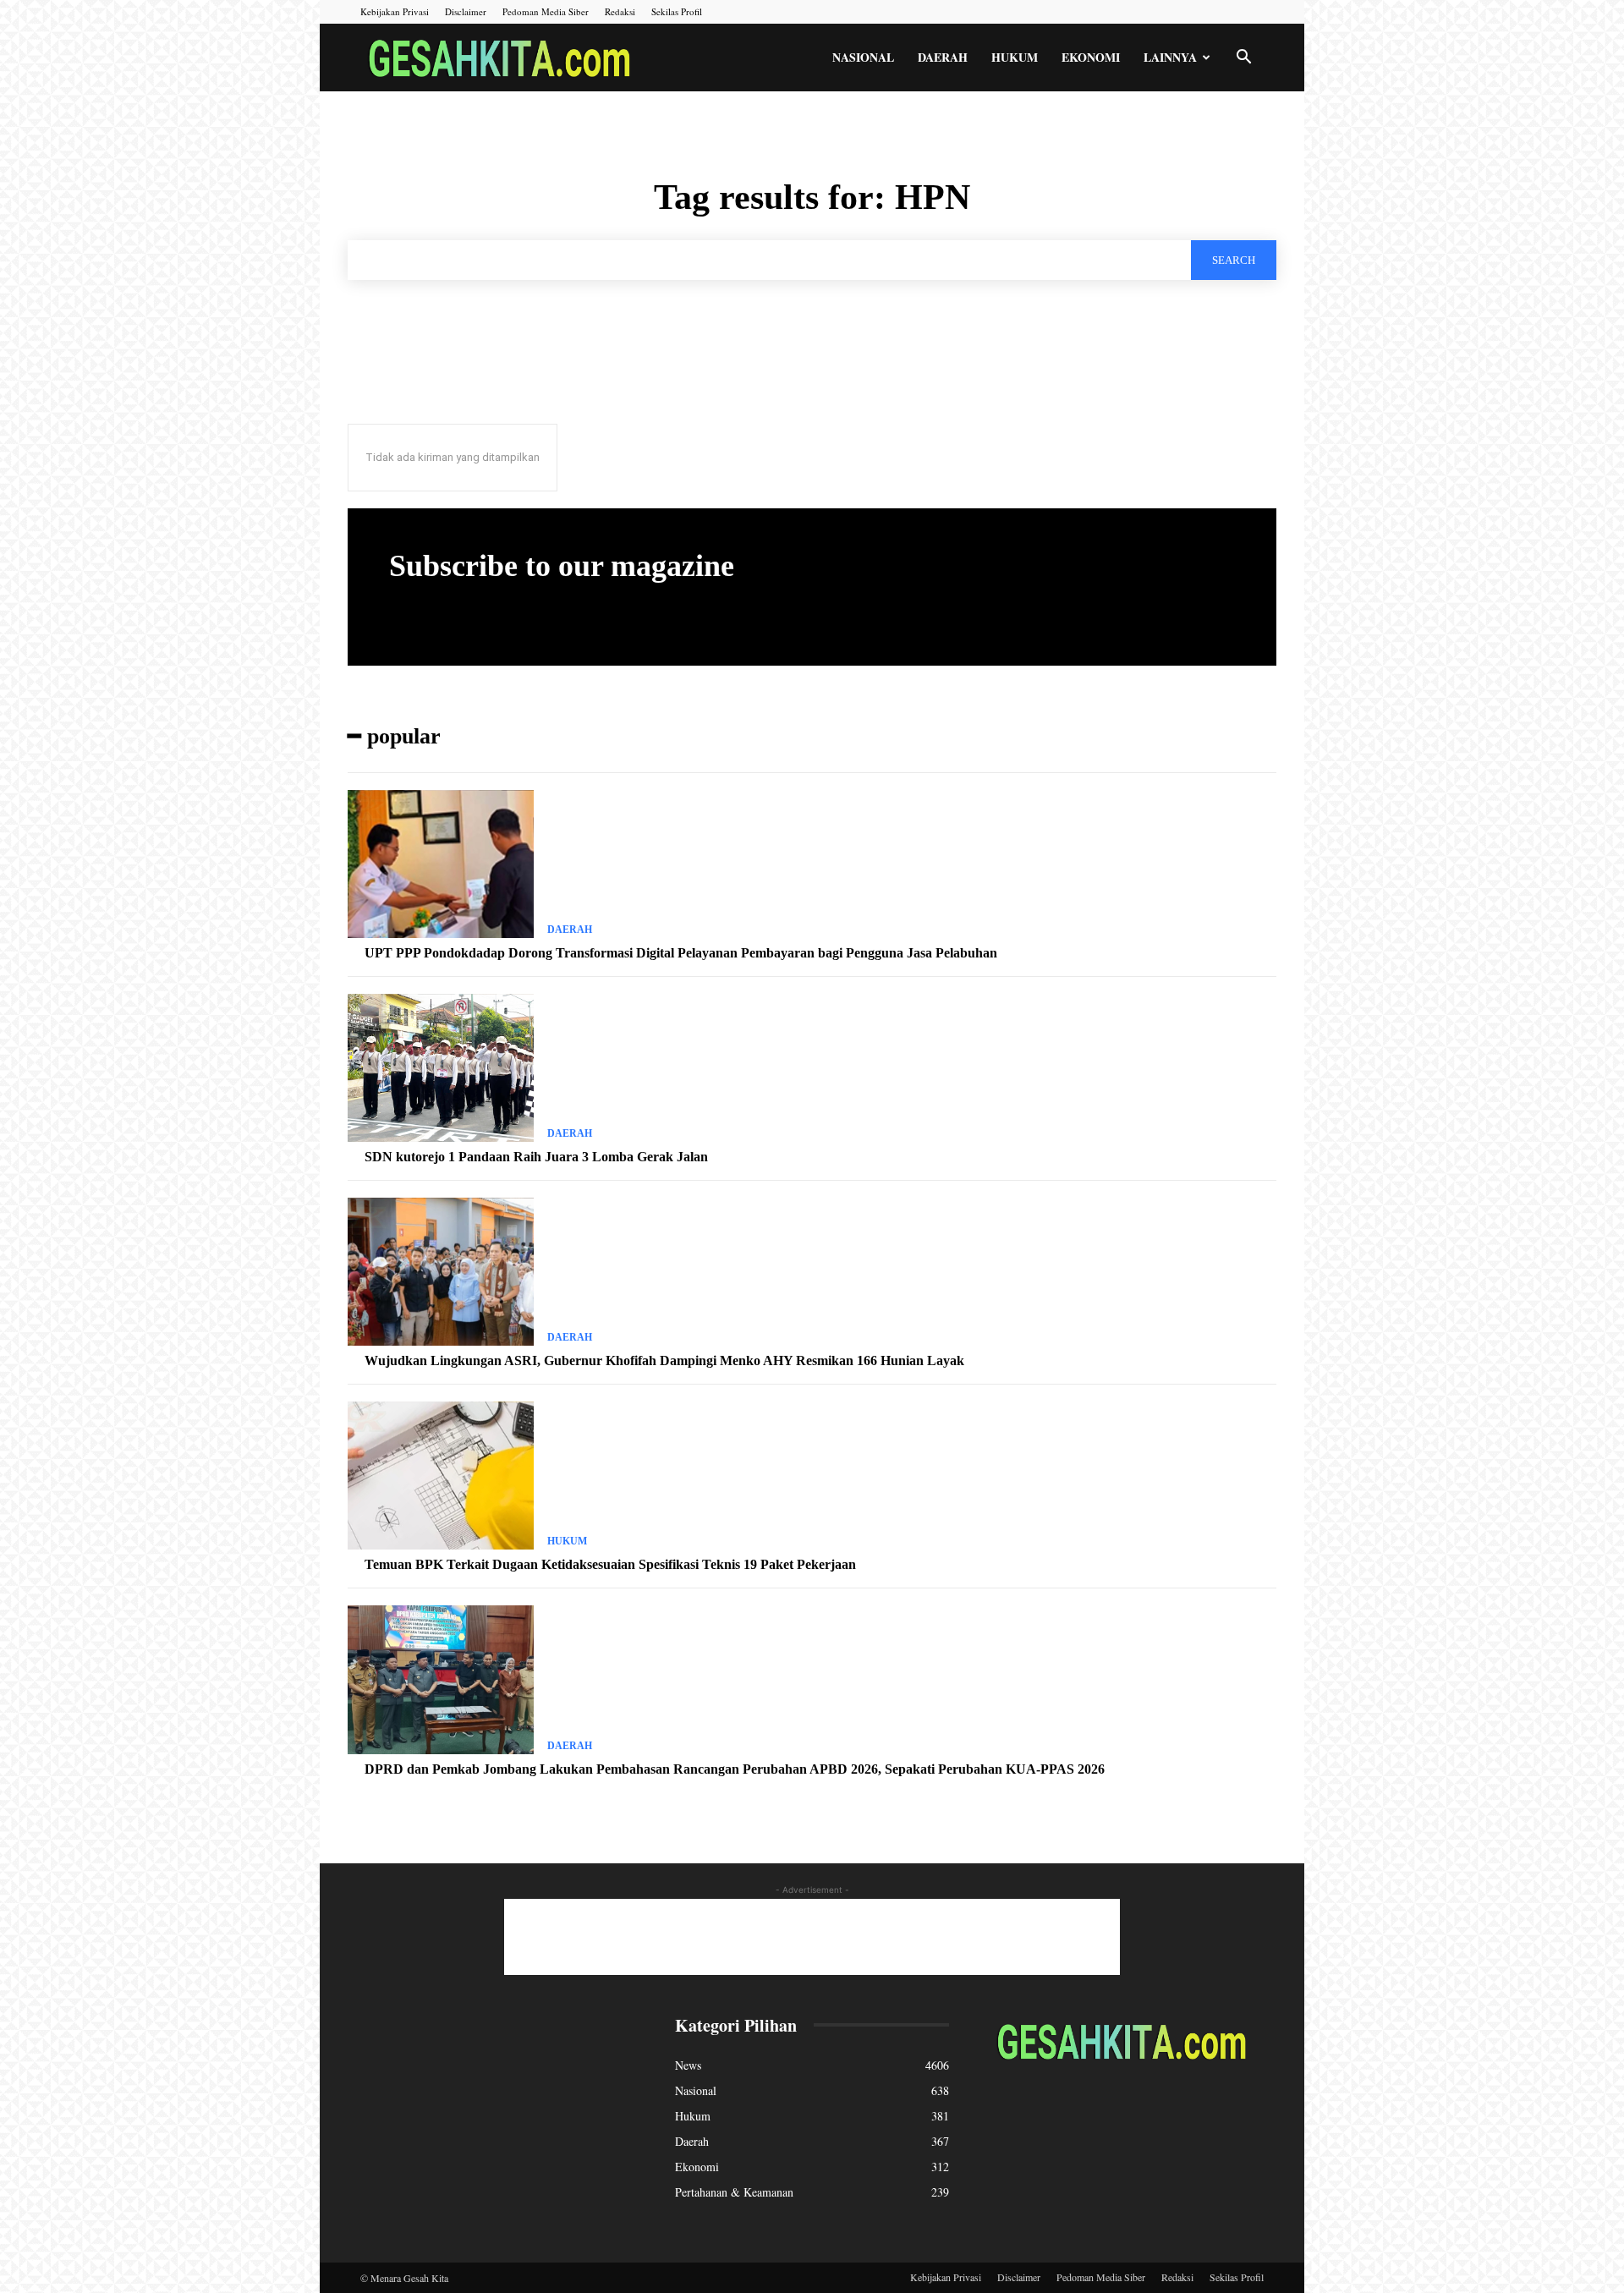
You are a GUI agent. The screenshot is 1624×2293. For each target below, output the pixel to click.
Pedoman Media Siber (546, 11)
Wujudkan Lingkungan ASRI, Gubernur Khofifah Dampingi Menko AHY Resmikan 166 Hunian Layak (664, 1360)
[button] (1243, 59)
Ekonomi (1091, 57)
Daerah (943, 57)
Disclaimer (466, 11)
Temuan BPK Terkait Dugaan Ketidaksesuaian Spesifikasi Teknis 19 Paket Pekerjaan (610, 1564)
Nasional (863, 57)
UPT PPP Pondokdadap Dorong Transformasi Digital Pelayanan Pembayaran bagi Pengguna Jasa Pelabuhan (681, 953)
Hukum (1015, 57)
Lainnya (1170, 57)
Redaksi (620, 11)
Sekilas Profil (677, 11)
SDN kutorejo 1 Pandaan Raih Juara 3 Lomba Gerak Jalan (536, 1157)
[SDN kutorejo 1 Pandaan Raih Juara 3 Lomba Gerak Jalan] (441, 1068)
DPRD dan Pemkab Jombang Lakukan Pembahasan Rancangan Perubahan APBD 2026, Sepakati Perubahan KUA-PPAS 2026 (735, 1769)
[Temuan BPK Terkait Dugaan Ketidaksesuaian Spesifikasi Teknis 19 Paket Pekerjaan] (441, 1476)
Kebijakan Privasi (395, 11)
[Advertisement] (812, 1937)
